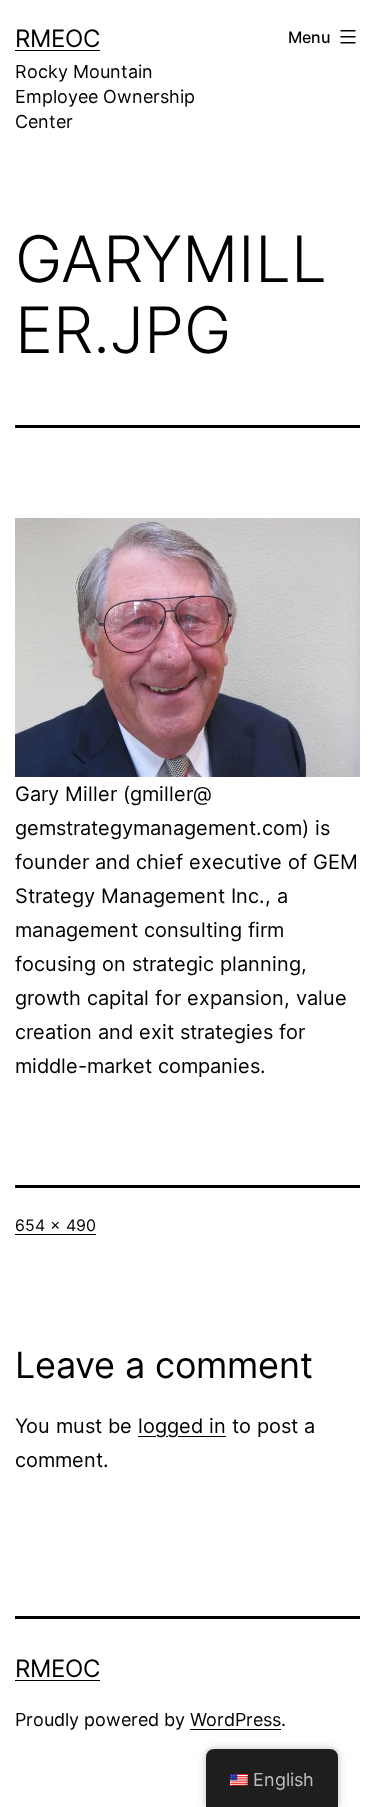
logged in (182, 1426)
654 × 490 (55, 1225)
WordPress (235, 1719)
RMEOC (57, 38)
